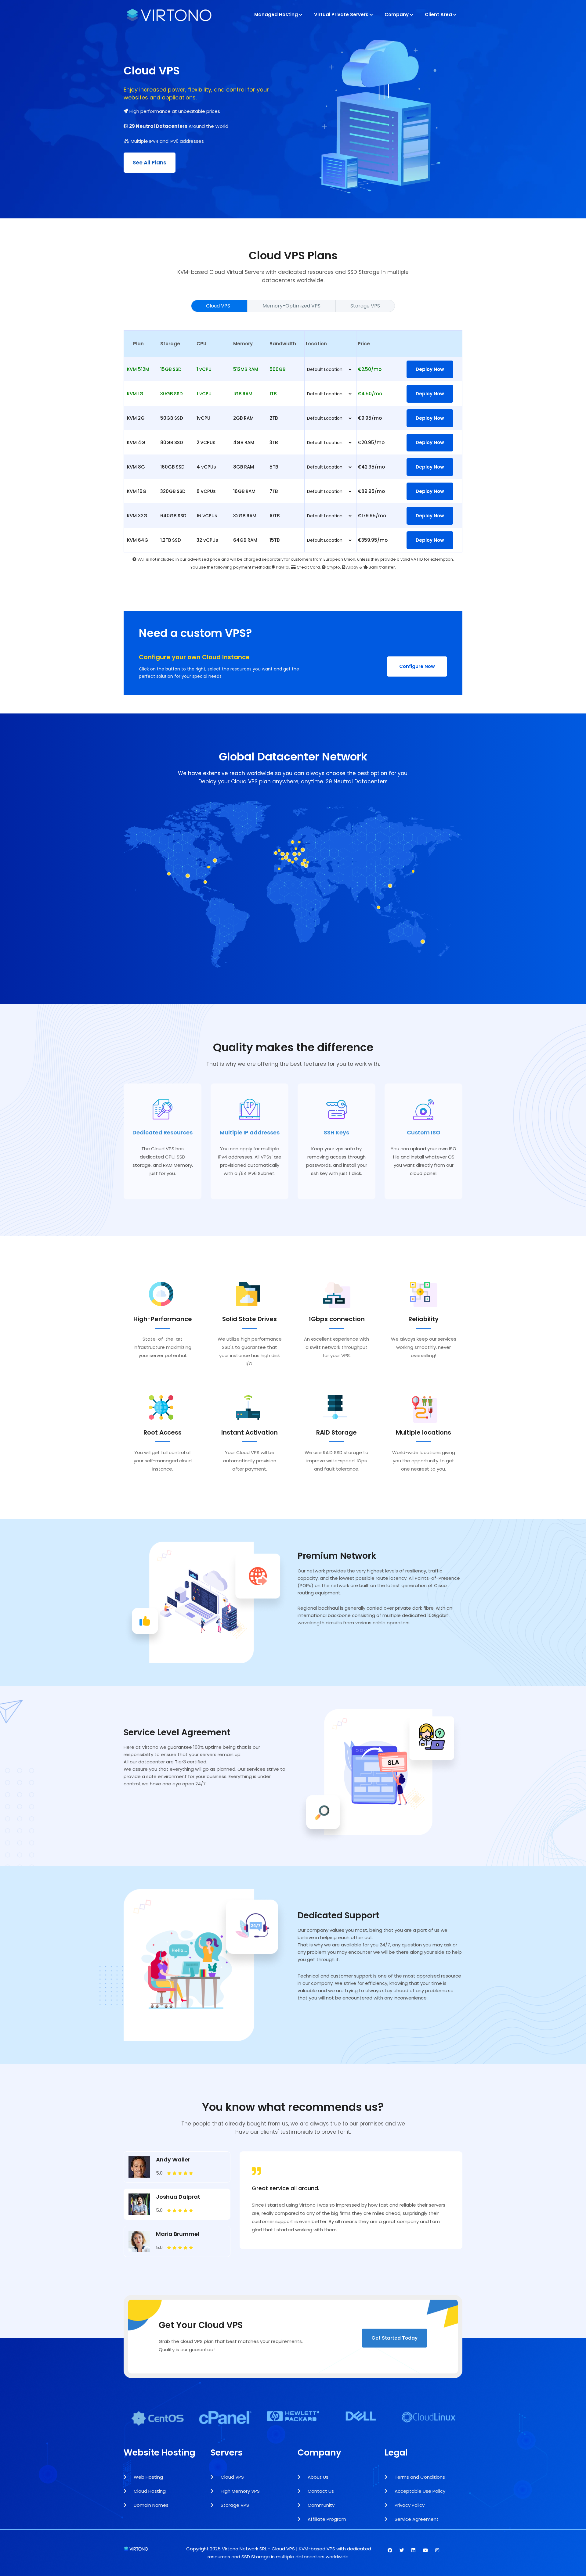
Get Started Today (394, 2338)
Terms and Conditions (419, 2477)
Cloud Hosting (149, 2491)
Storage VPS (234, 2505)
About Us (317, 2477)
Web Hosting (148, 2477)
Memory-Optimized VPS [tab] (291, 306)
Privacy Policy (409, 2505)
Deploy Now (430, 369)
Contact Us (320, 2491)
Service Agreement (416, 2519)
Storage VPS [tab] (365, 306)
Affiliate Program (326, 2519)
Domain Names (150, 2505)
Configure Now (417, 666)
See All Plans (150, 163)
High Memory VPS (240, 2491)
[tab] (177, 2167)
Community (320, 2505)
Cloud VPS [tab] (219, 306)
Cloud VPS (232, 2477)
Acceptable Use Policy (419, 2491)
